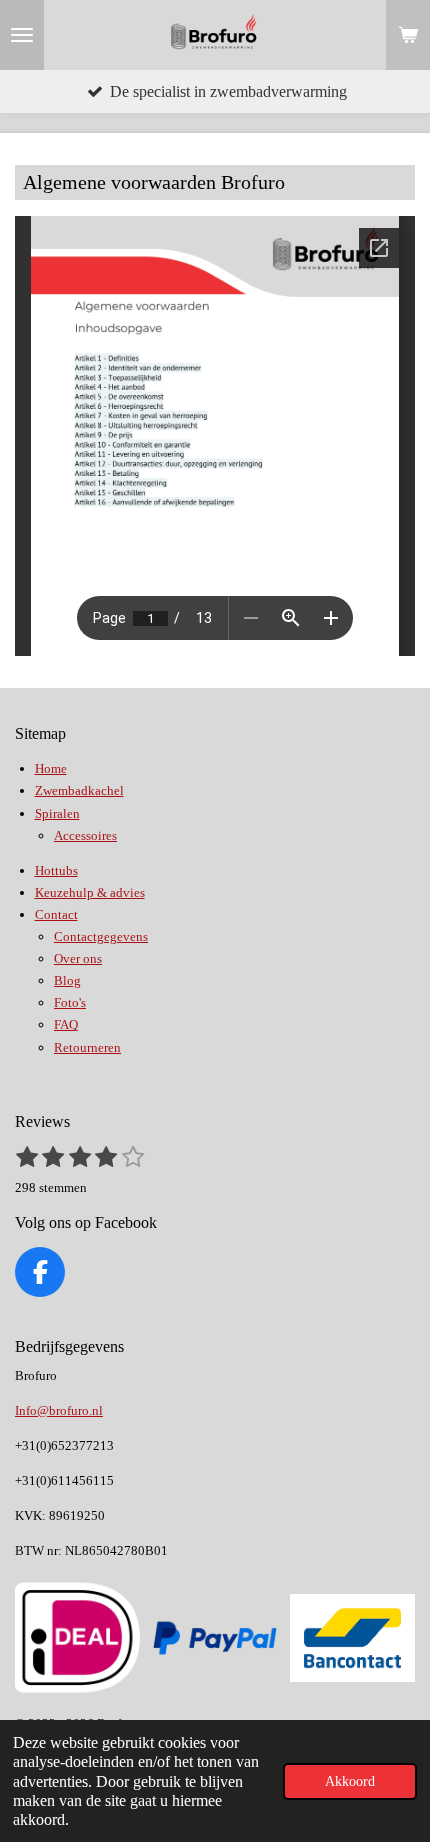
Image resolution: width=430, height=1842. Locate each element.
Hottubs (56, 870)
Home (51, 768)
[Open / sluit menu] (22, 35)
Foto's (70, 1002)
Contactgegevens (101, 936)
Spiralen (57, 813)
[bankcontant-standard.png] (353, 1638)
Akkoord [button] (350, 1781)
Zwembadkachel (79, 790)
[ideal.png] (78, 1638)
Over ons (78, 958)
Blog (67, 980)
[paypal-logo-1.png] (215, 1638)
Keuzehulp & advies (90, 892)
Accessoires (85, 835)
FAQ (66, 1024)
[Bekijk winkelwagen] (408, 35)
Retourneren (87, 1047)
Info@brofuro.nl (59, 1410)
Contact (56, 914)
